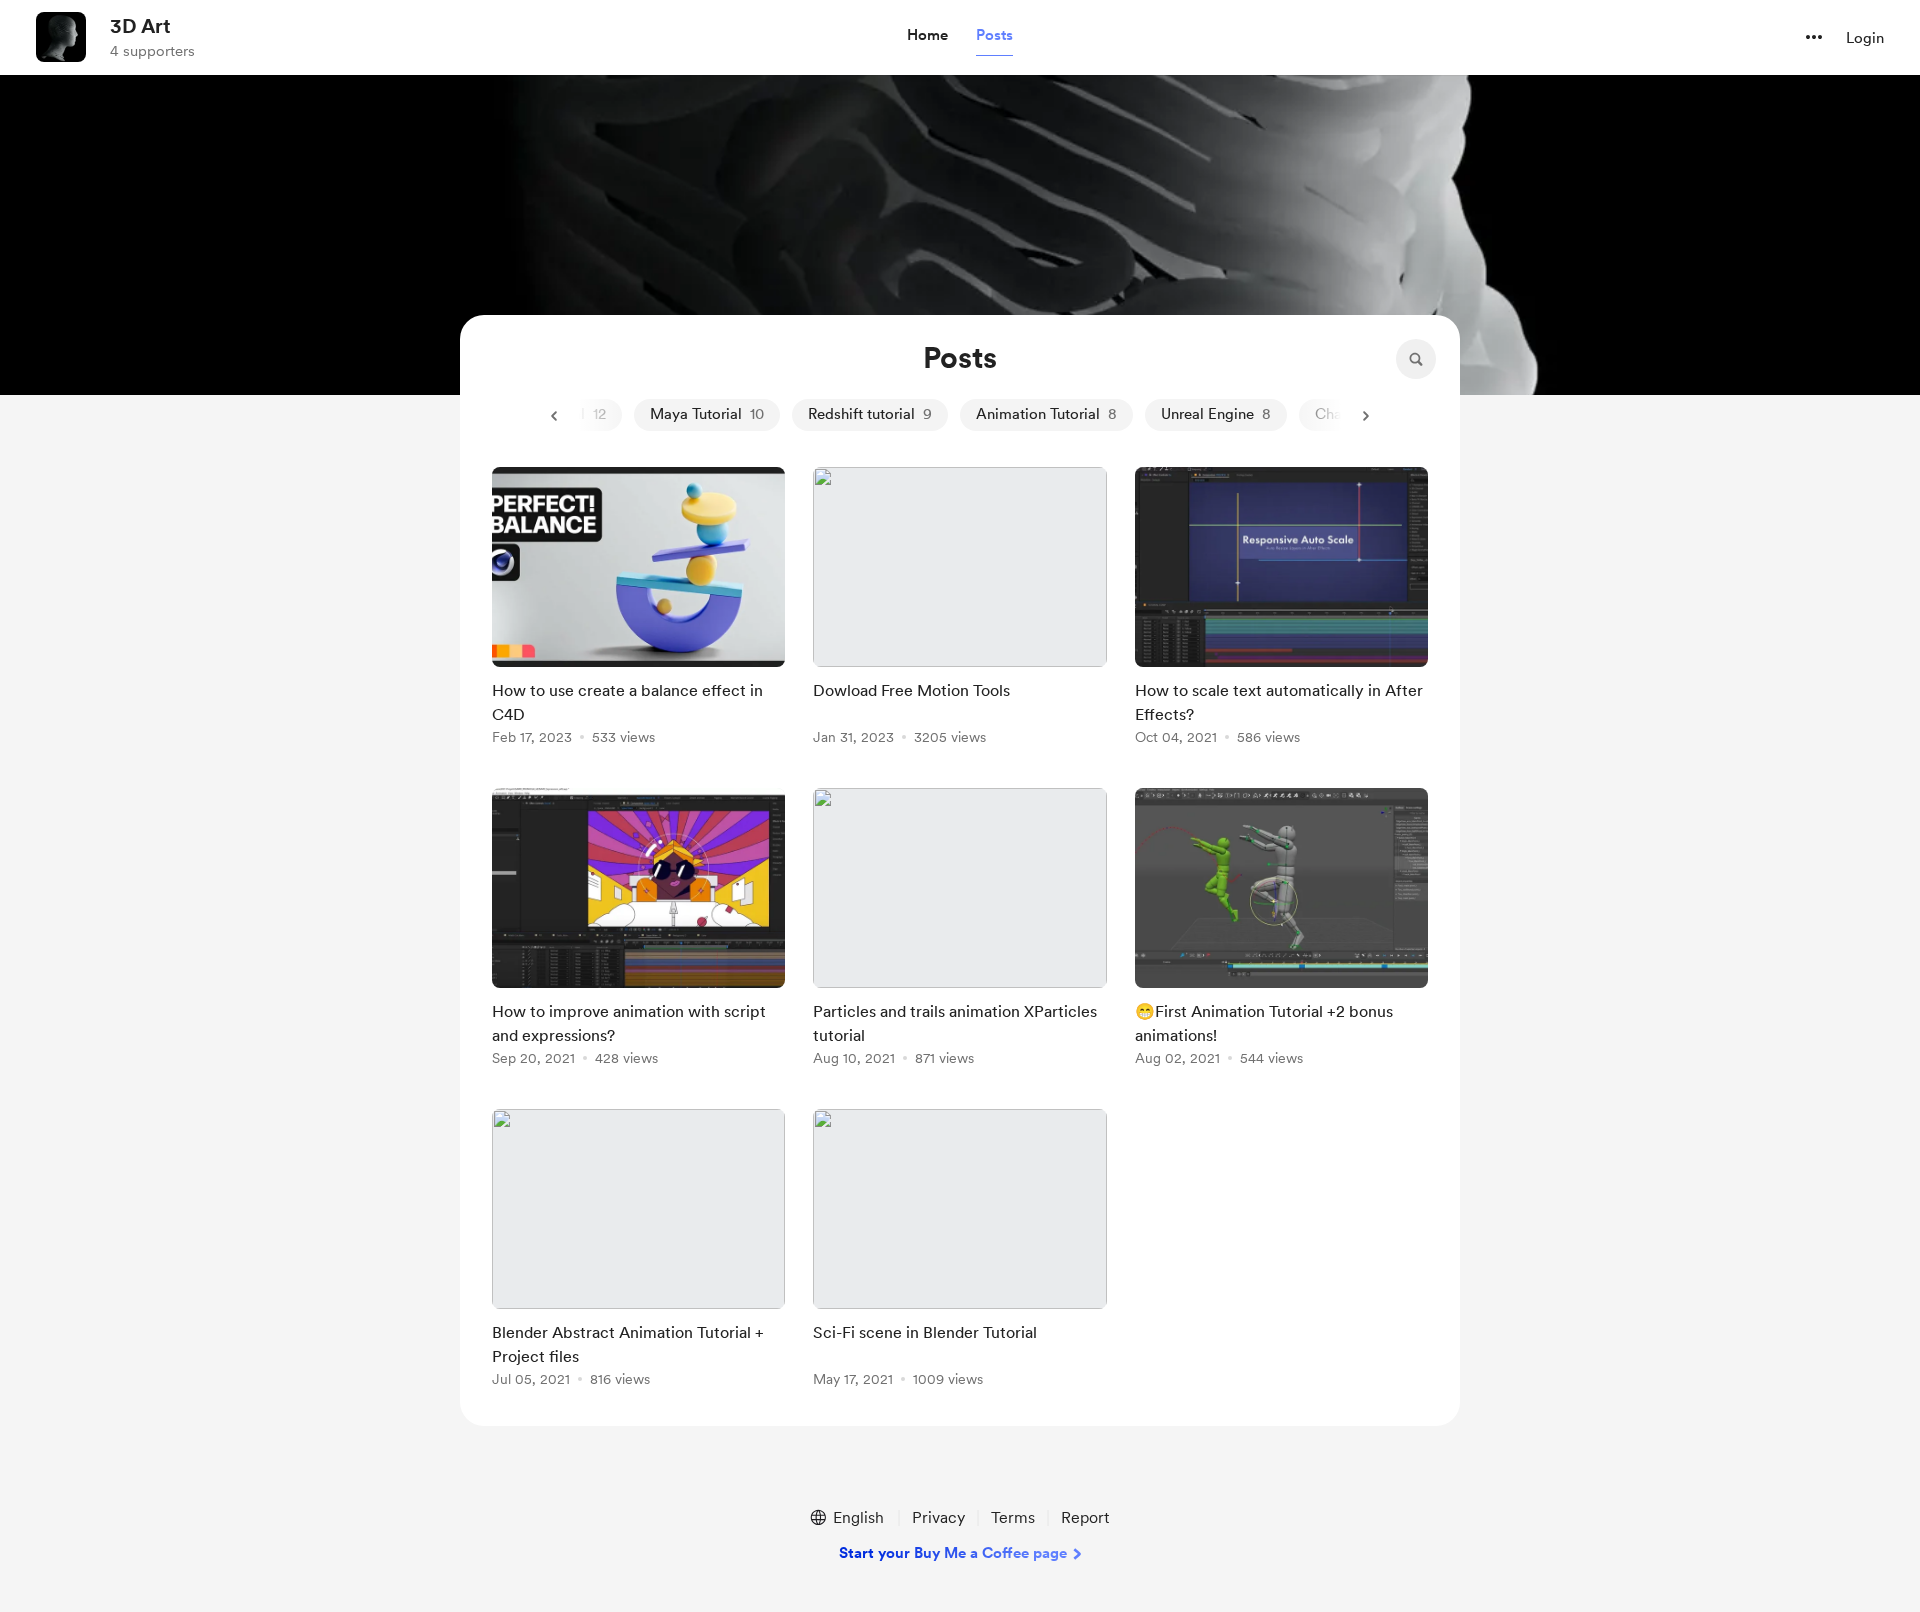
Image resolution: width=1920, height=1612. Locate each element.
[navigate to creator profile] (61, 37)
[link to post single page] (638, 609)
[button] (927, 36)
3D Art (140, 26)
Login (1865, 38)
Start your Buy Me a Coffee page (953, 1553)
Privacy (938, 1517)
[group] (638, 609)
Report (1085, 1517)
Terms (1013, 1517)
